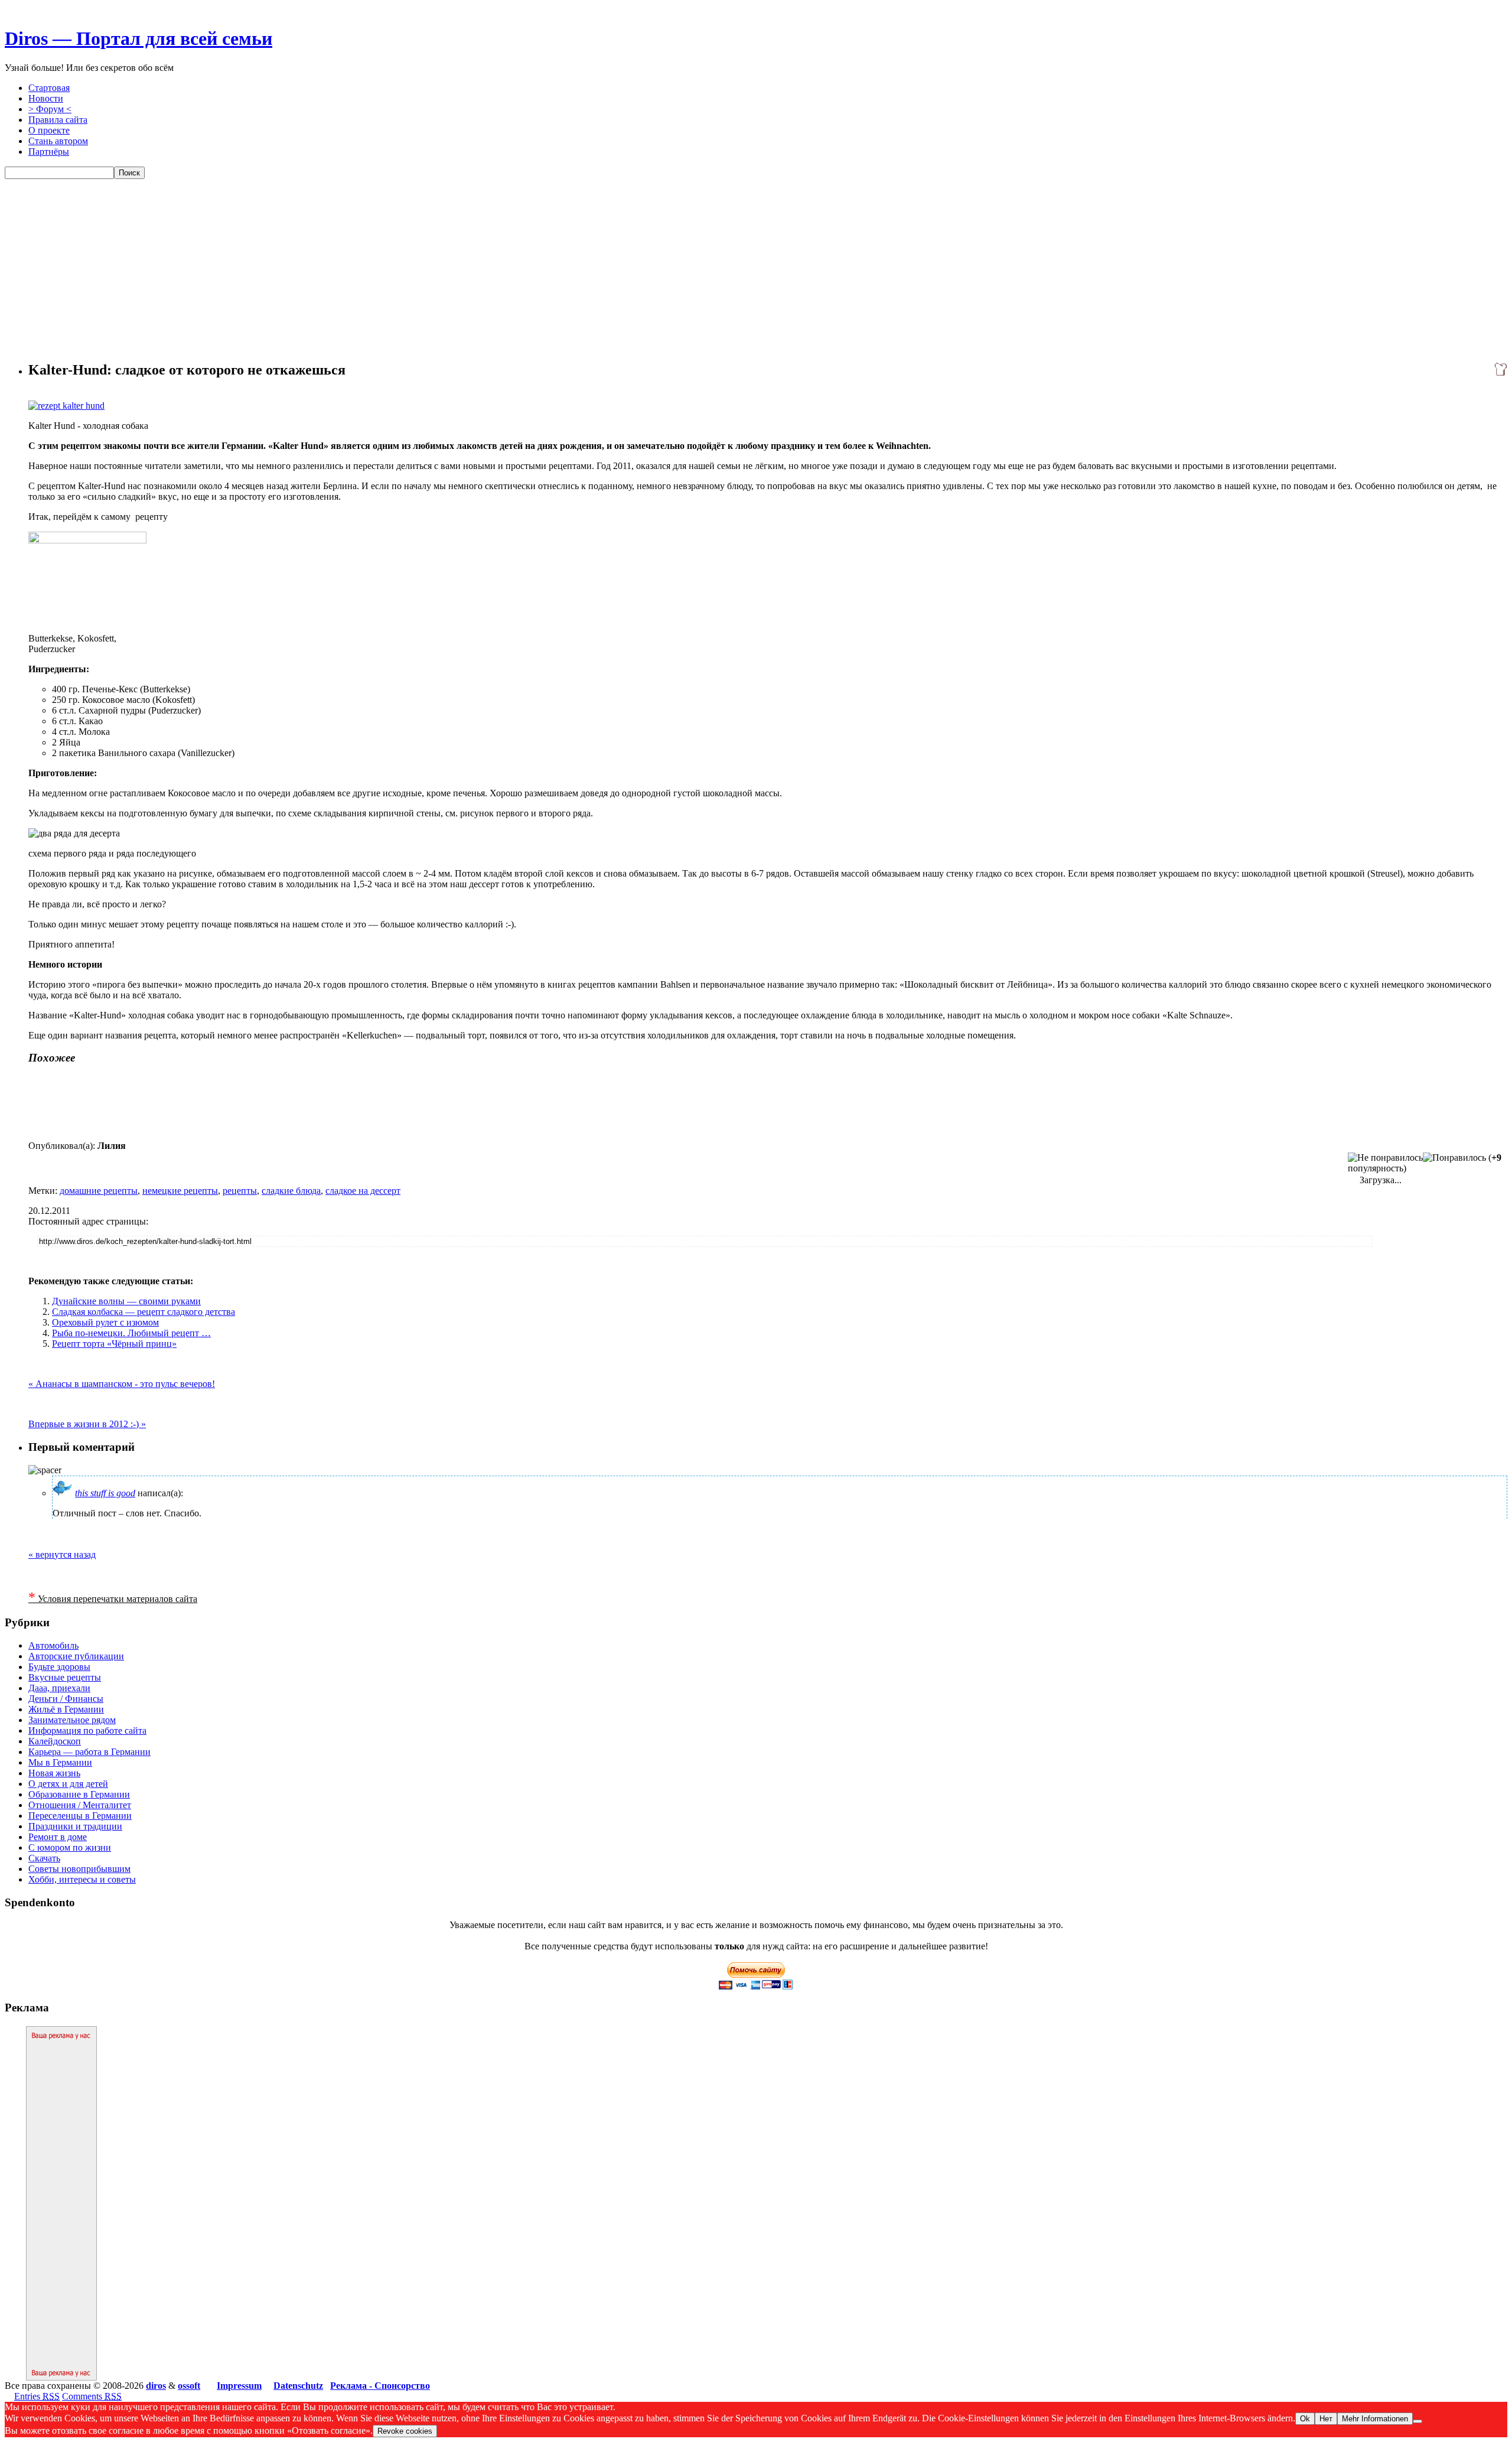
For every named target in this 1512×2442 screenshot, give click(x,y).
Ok (1305, 2419)
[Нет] (1417, 2421)
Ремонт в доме (58, 1837)
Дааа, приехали (59, 1688)
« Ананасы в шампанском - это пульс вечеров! (122, 1384)
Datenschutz (298, 2386)
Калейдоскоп (55, 1741)
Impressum (239, 2386)
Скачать (44, 1858)
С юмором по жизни (70, 1847)
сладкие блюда (291, 1191)
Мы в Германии (60, 1762)
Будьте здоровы (59, 1667)
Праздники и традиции (75, 1826)
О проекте (49, 130)
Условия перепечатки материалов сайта (113, 1599)
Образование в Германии (79, 1794)
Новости (46, 98)
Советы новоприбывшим (79, 1869)
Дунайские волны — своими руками (126, 1301)
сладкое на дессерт (363, 1191)
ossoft (189, 2386)
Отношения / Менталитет (80, 1805)
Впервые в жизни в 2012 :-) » (87, 1424)
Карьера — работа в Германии (89, 1752)
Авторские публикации (76, 1656)
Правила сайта (58, 120)
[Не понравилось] (1385, 1158)
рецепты (240, 1191)
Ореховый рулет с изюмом (105, 1322)
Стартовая (49, 88)
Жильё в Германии (66, 1709)
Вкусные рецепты (65, 1677)
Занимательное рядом (72, 1720)
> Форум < (50, 109)
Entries (37, 2396)
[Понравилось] (1454, 1158)
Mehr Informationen (1375, 2419)
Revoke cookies (405, 2431)
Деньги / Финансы (66, 1699)
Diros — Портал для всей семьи (139, 38)
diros (156, 2386)
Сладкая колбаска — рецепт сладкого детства (144, 1312)
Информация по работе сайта (87, 1730)
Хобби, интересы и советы (82, 1879)
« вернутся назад (62, 1554)
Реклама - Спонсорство (380, 2386)
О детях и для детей (68, 1784)
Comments (92, 2396)
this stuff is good (105, 1493)
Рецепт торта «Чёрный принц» (114, 1344)
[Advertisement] (756, 268)
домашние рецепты (99, 1191)
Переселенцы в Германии (80, 1816)
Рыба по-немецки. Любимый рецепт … (131, 1333)
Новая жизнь (54, 1773)
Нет (1326, 2419)
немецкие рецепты (180, 1191)
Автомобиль (53, 1645)
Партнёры (49, 152)
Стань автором (58, 141)
